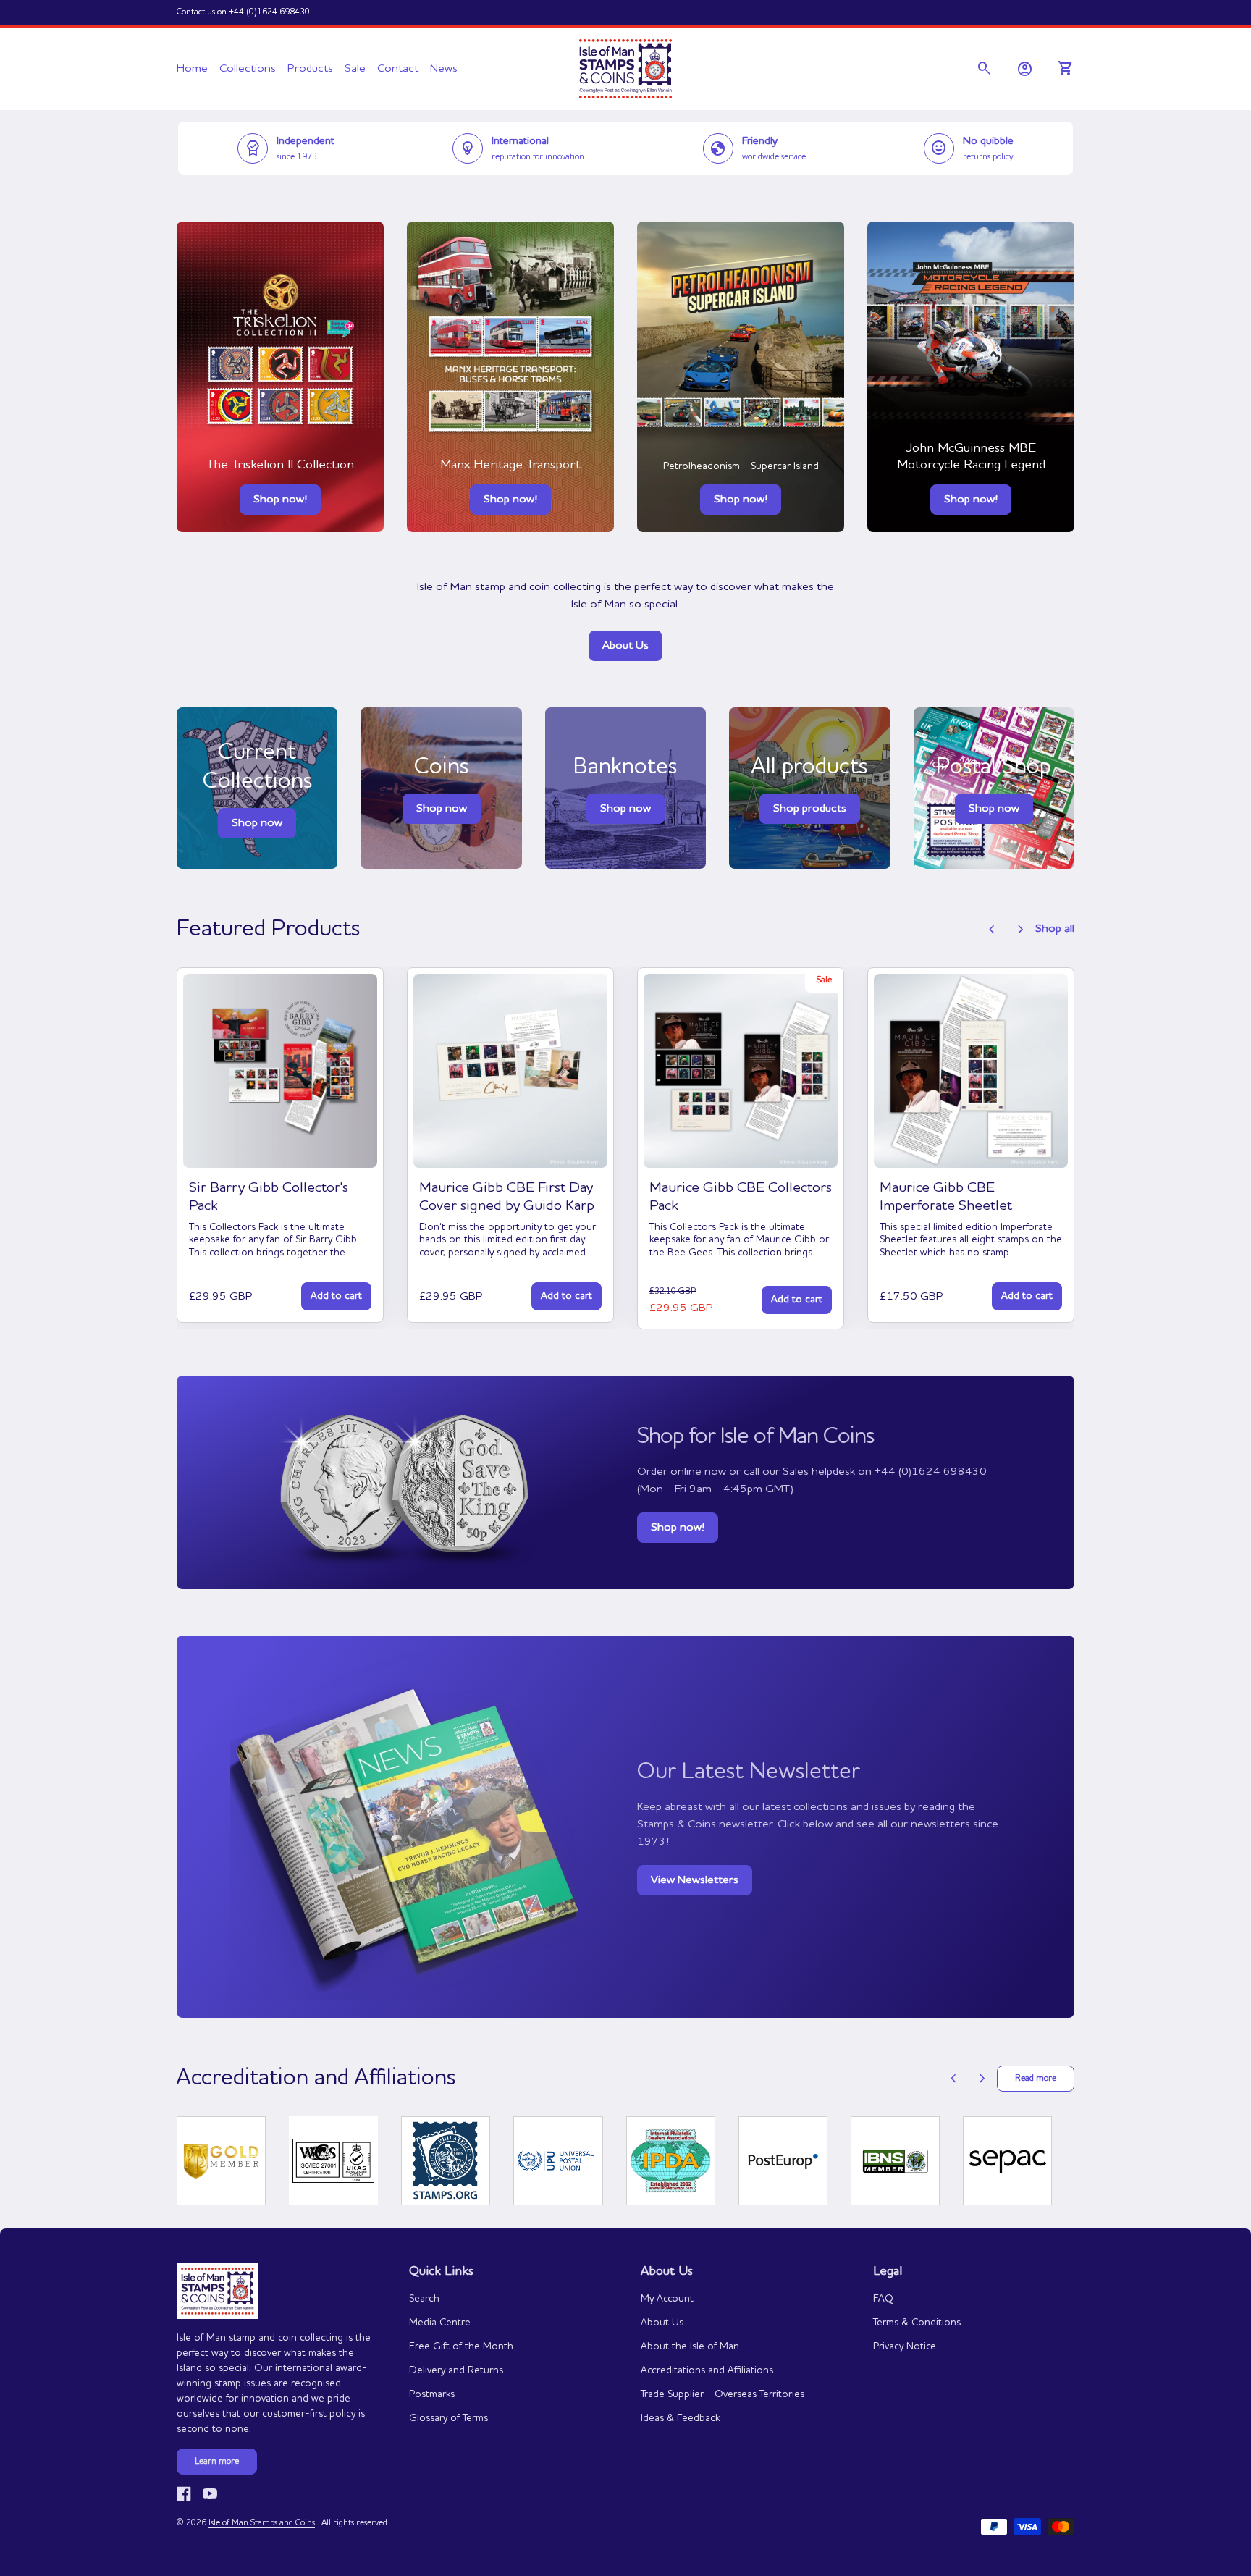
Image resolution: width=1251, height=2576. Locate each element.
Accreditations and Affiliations (707, 2370)
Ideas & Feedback (680, 2418)
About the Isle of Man (690, 2346)
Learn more (217, 2462)
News (444, 69)
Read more (1036, 2079)
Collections (248, 69)
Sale (355, 69)
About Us (625, 646)
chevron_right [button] (1021, 930)
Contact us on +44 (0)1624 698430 (243, 12)
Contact (398, 69)
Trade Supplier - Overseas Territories (723, 2394)
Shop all (1055, 929)
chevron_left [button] (992, 930)
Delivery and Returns (456, 2370)
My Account (667, 2299)
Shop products (810, 809)
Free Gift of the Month (461, 2346)
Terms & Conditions (917, 2323)
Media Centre (440, 2323)
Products (310, 69)
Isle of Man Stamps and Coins (262, 2523)
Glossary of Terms (448, 2418)
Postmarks (432, 2394)
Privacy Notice (905, 2346)
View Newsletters (695, 1880)
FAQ (883, 2299)
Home (192, 69)
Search (424, 2299)
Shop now (442, 809)
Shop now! (280, 500)
